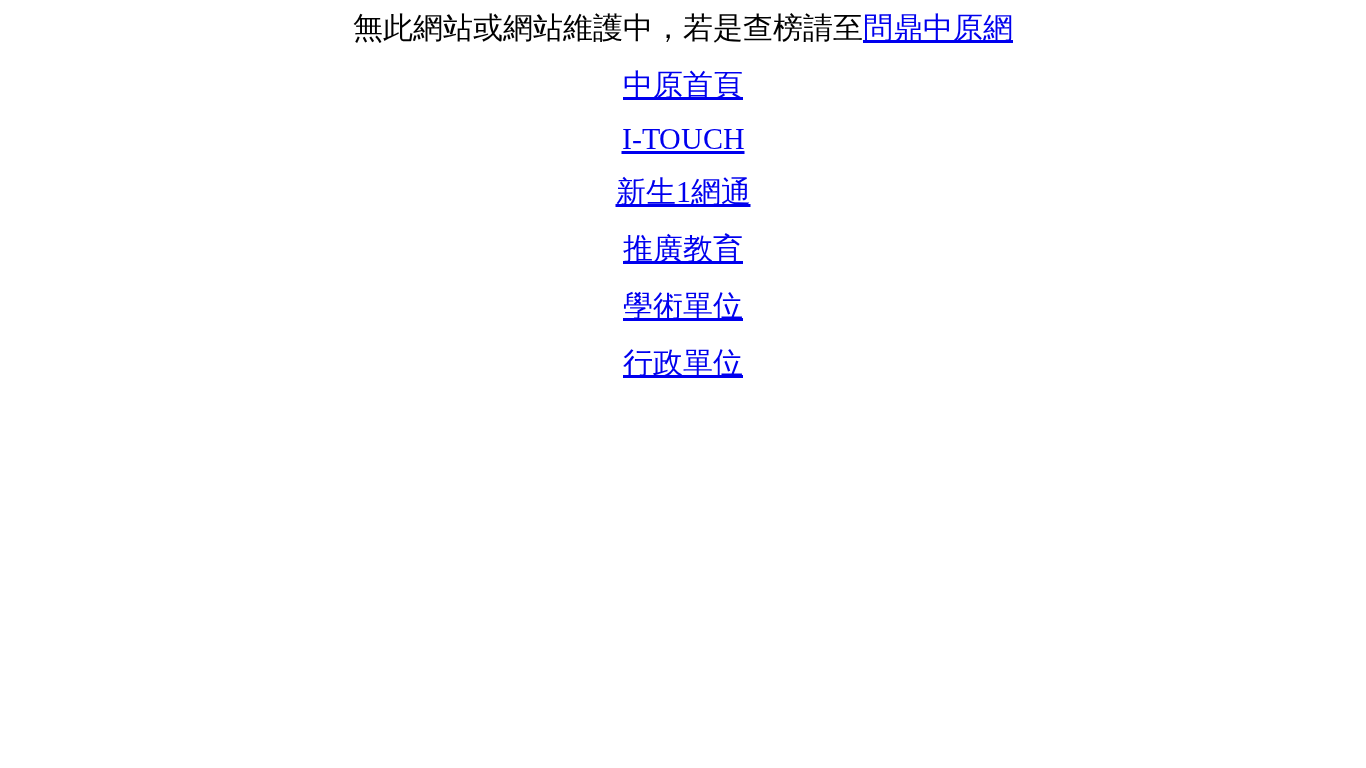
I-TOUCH (683, 138)
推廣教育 (683, 248)
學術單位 (683, 305)
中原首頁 (683, 84)
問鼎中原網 (938, 27)
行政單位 (683, 362)
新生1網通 (683, 191)
